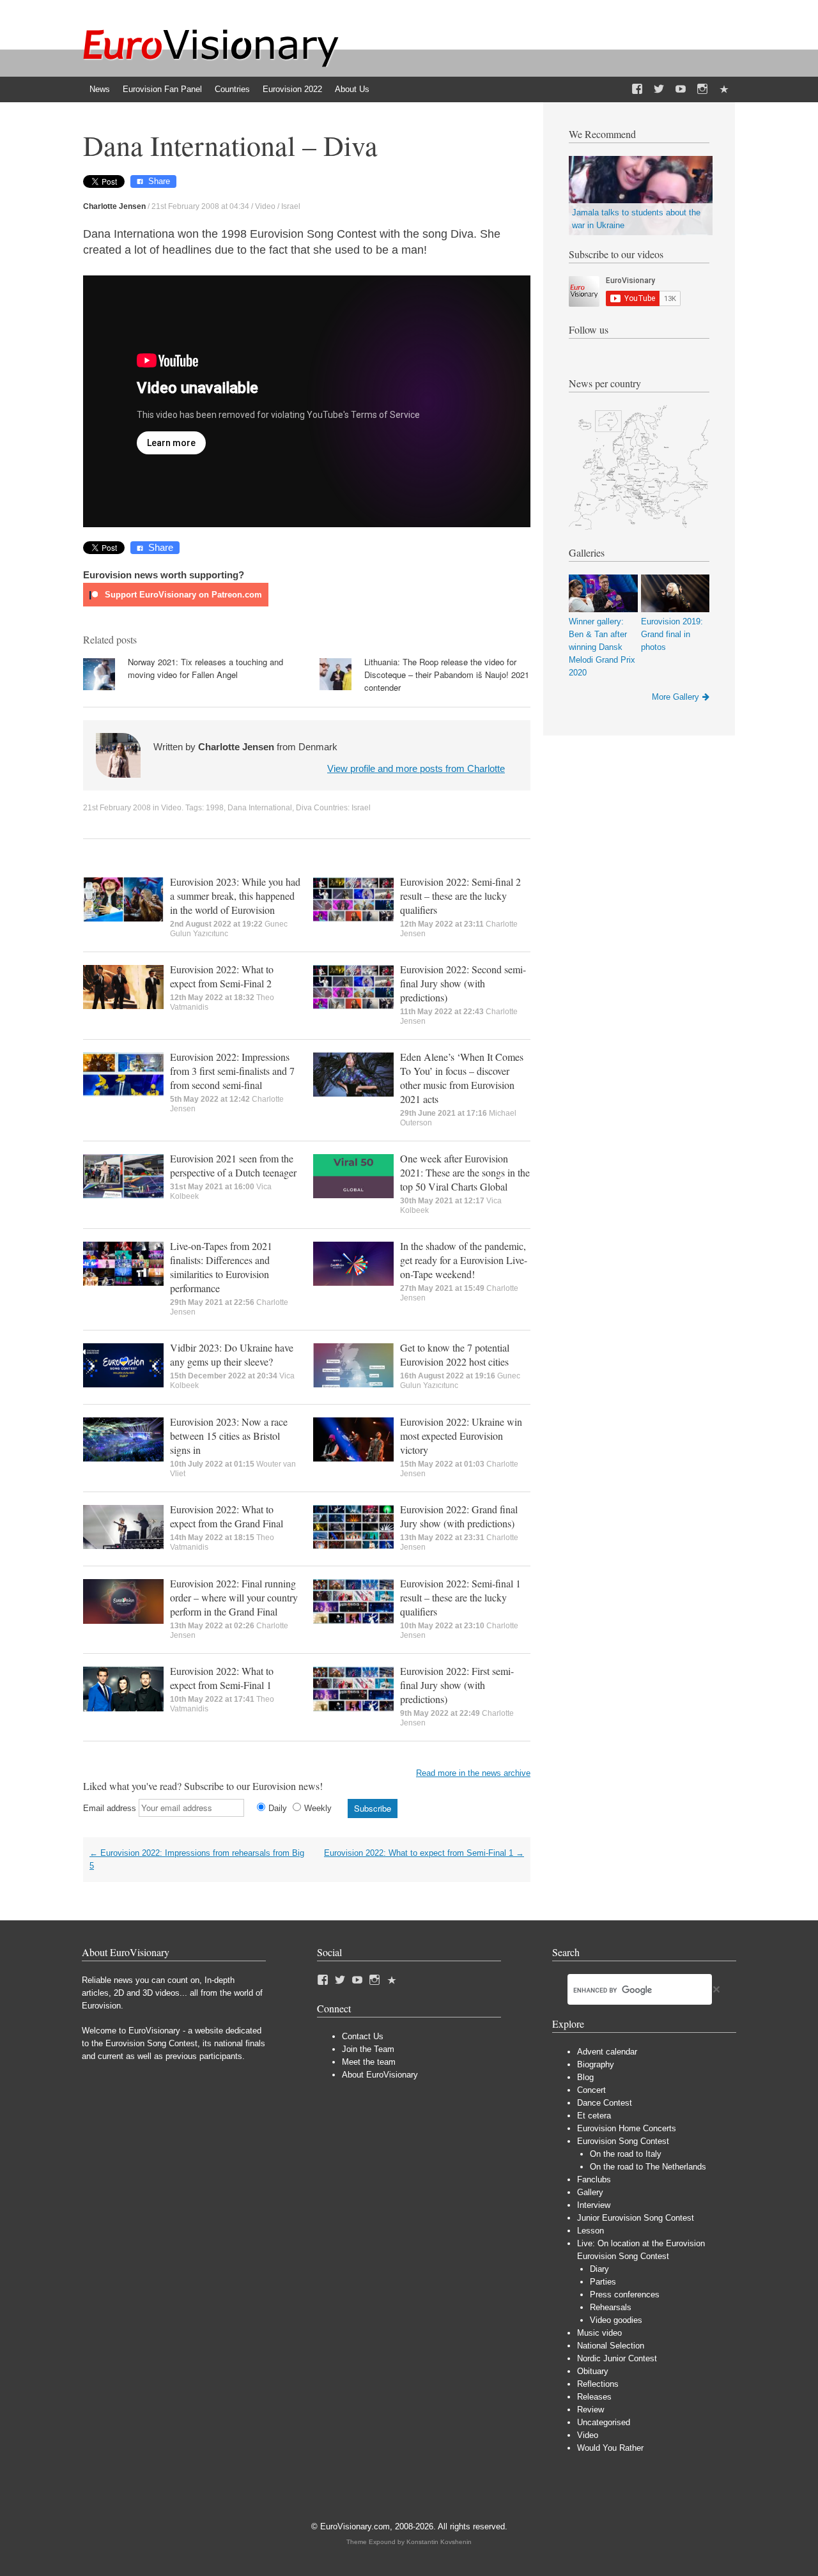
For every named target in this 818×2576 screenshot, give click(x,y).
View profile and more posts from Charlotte (416, 768)
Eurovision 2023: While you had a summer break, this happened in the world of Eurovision (235, 896)
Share (159, 181)
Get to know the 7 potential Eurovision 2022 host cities (455, 1354)
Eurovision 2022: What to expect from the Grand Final (227, 1516)
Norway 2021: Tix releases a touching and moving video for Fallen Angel (205, 668)
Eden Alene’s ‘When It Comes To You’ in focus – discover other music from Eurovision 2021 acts (462, 1078)
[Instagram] (702, 89)
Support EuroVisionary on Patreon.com (182, 595)
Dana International (260, 808)
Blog (585, 2077)
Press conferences (625, 2294)
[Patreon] (724, 89)
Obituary (593, 2371)
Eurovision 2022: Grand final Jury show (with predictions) (459, 1516)
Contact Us (363, 2036)
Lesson (590, 2231)
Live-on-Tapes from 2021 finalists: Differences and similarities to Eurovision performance (221, 1267)
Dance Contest (605, 2103)
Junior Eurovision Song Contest (636, 2218)
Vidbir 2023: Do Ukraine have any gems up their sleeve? (232, 1354)
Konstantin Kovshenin (439, 2542)
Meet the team (369, 2062)
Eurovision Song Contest (623, 2141)
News (100, 89)
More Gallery (675, 697)
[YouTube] (681, 89)
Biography (596, 2064)
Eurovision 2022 (292, 89)
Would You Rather (610, 2448)
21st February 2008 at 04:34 (200, 206)
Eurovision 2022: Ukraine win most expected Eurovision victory (461, 1436)
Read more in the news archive (473, 1773)
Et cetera (594, 2116)
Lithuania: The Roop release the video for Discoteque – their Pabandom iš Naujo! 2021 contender (447, 675)
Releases (594, 2397)
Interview (594, 2205)
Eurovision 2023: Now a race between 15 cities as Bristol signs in (229, 1436)
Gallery (590, 2192)
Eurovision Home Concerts (627, 2128)
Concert (591, 2090)
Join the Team (368, 2049)
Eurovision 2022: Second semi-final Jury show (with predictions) (463, 983)
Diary (599, 2269)
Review (590, 2410)
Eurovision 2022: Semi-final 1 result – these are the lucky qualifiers (460, 1597)
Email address (110, 1808)
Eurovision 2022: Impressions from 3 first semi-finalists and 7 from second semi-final (232, 1071)
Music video (599, 2333)
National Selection (611, 2346)
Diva (304, 808)
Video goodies (616, 2320)
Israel (291, 206)
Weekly (318, 1808)
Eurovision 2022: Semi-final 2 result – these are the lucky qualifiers (460, 896)
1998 (215, 808)
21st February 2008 (117, 808)
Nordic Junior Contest (617, 2358)
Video (265, 206)
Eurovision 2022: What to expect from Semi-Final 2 (222, 976)
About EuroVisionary (380, 2075)
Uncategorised (604, 2422)
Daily (278, 1808)
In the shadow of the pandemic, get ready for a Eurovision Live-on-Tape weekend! (464, 1260)
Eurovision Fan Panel (162, 89)
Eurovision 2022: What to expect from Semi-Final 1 (222, 1678)
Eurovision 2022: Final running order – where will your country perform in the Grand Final (234, 1597)
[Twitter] (659, 89)
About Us (352, 89)
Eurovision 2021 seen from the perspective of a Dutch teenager (233, 1165)
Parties (603, 2282)
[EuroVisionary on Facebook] (637, 89)
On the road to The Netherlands (648, 2167)
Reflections (598, 2384)
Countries (232, 89)
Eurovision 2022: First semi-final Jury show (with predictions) (457, 1685)
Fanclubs (594, 2179)
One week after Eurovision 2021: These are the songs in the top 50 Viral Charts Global (465, 1172)
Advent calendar (607, 2052)
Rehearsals (611, 2307)
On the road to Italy (626, 2154)
